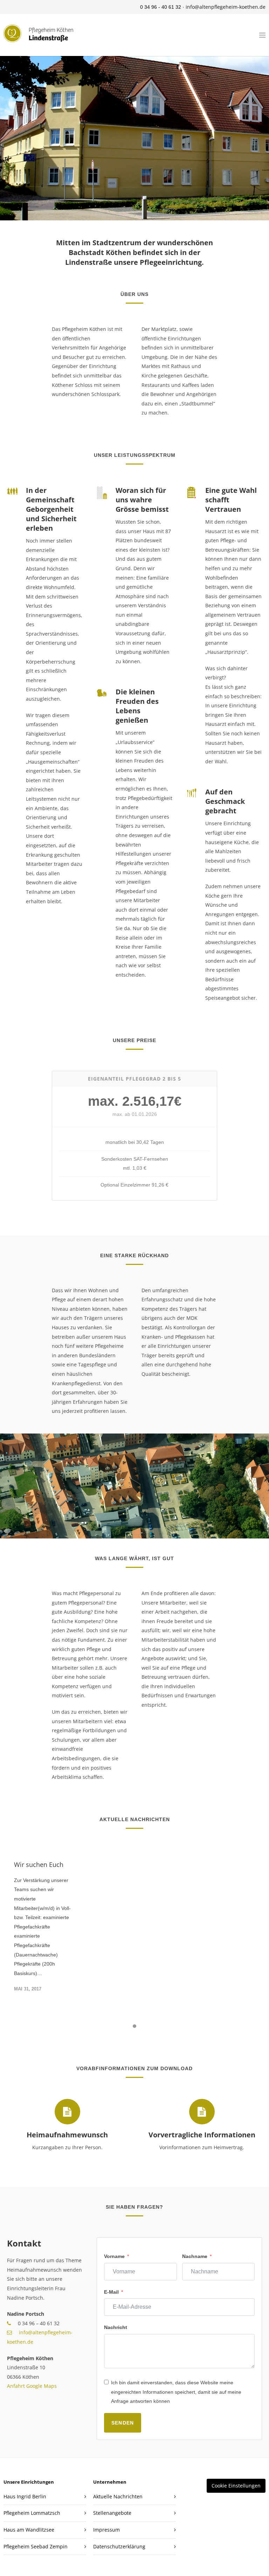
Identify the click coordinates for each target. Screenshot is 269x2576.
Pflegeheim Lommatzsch (32, 2513)
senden (123, 2423)
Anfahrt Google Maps (32, 2386)
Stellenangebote (112, 2513)
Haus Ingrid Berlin (25, 2496)
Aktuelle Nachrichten (118, 2496)
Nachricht (116, 2327)
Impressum (106, 2530)
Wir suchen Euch (39, 1864)
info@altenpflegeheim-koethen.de (226, 7)
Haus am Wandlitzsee (29, 2530)
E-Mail (111, 2292)
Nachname (195, 2256)
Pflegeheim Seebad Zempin (36, 2546)
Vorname (114, 2256)
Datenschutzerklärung (119, 2546)
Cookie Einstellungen (236, 2486)
